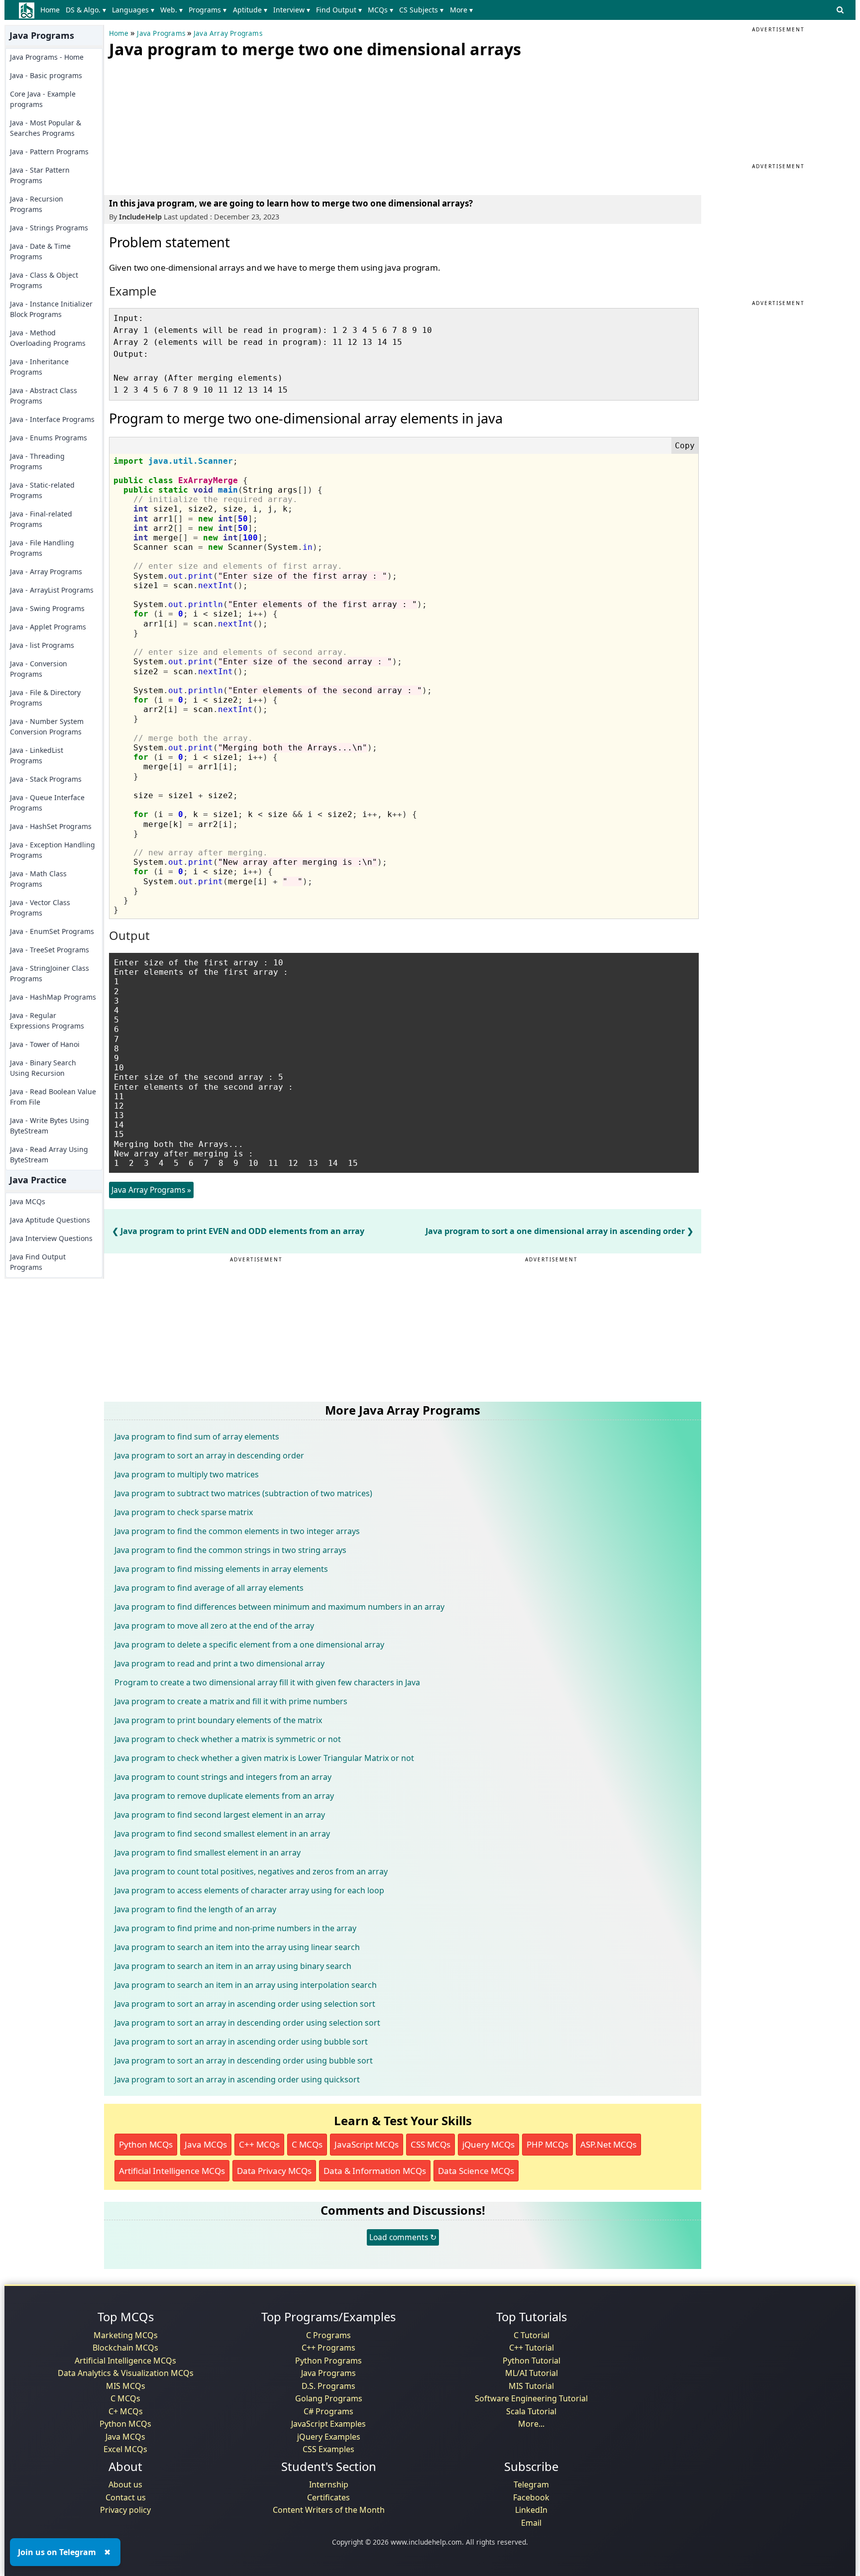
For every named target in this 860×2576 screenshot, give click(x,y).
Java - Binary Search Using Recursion (43, 1068)
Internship (329, 2484)
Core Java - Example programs (43, 99)
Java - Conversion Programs (39, 669)
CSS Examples (328, 2449)
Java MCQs (28, 1201)
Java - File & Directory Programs (45, 698)
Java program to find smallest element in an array (208, 1853)
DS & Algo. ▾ (86, 10)
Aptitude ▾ (250, 10)
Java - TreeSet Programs (50, 950)
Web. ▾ (171, 10)
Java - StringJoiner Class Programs (50, 973)
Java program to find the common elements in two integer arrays (237, 1531)
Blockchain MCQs (125, 2348)
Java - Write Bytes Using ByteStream (50, 1126)
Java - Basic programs (46, 75)
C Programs (328, 2335)
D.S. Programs (328, 2386)
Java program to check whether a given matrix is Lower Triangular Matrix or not (264, 1758)
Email (531, 2523)
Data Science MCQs (476, 2171)
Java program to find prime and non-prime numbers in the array (235, 1928)
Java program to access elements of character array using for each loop (249, 1890)
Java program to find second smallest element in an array (222, 1834)
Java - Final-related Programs (41, 519)
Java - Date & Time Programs (40, 251)
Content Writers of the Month (329, 2510)
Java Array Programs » (151, 1190)
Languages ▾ (133, 10)
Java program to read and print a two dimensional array (219, 1663)
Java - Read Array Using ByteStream (49, 1154)
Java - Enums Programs (49, 438)
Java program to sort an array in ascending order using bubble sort (241, 2042)
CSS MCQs (430, 2144)
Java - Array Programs (46, 571)
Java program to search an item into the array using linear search (237, 1947)
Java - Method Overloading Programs (48, 338)
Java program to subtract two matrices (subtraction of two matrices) (243, 1493)
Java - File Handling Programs (42, 548)
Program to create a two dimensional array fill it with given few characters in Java (267, 1682)
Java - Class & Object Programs (44, 280)
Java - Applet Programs (48, 627)
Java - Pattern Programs (49, 152)
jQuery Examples (329, 2437)
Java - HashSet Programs (51, 826)
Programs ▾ (208, 10)
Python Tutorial (532, 2361)
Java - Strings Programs (49, 228)
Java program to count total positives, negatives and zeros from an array (251, 1871)
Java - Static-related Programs (42, 490)
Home (50, 10)
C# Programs (328, 2411)
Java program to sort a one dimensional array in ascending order (555, 1231)
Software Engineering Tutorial (531, 2398)
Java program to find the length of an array (195, 1909)
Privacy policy (125, 2510)
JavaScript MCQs (367, 2144)
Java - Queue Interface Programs (47, 803)
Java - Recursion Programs (37, 204)
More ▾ (461, 10)
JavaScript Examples (328, 2424)
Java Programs (161, 33)
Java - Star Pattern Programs (40, 175)
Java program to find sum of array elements (197, 1437)
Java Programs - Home (47, 57)
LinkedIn (531, 2510)
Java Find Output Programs (38, 1262)
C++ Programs (328, 2348)
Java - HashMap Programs (53, 997)
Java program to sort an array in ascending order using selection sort (245, 2004)
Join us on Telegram (57, 2552)
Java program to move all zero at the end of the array (214, 1626)
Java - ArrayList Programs (52, 590)
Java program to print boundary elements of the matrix (218, 1720)
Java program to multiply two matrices (187, 1474)
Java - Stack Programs (46, 779)
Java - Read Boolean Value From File (53, 1097)
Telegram (531, 2484)
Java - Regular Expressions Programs (47, 1021)
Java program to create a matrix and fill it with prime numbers (231, 1701)
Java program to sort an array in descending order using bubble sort (244, 2061)
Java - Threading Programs (37, 461)
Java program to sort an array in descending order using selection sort (247, 2023)
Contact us (126, 2497)
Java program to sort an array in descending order (209, 1455)
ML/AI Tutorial (532, 2373)
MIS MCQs (126, 2386)
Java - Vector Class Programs (40, 908)
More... (531, 2424)
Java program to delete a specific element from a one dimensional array (249, 1645)
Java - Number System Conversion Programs (47, 726)
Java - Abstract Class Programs (44, 396)
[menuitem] (52, 10)
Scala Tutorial (531, 2411)
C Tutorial (532, 2335)
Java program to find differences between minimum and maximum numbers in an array (279, 1607)
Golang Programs (329, 2398)
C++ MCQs (259, 2144)
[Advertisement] (184, 124)
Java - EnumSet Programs (52, 931)
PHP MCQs (547, 2144)
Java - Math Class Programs (38, 879)
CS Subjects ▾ (421, 10)
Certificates (328, 2497)
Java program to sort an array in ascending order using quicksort (237, 2079)
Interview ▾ (292, 10)
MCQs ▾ (380, 10)
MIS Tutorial (531, 2386)
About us (125, 2484)
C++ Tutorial (532, 2348)
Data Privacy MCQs (274, 2171)
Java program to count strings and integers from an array (223, 1777)
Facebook (531, 2497)
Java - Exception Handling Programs (53, 850)
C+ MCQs (126, 2411)
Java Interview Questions (51, 1238)
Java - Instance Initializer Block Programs (51, 309)
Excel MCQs (125, 2449)
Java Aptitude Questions (50, 1220)
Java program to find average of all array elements (209, 1588)
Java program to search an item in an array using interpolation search (246, 1985)
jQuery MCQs (488, 2144)
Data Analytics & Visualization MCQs (126, 2373)
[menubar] (259, 10)
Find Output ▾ (339, 10)
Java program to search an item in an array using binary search (233, 1966)
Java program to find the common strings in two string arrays (230, 1550)
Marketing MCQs (126, 2335)
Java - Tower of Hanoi (45, 1044)
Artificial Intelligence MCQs (172, 2171)
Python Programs (328, 2361)
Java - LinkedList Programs (37, 755)
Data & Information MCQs (375, 2171)
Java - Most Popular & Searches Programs (46, 128)
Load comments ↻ (403, 2237)
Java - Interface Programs (52, 419)
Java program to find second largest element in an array (220, 1815)
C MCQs (307, 2144)
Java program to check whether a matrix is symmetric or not (228, 1739)
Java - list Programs (42, 645)
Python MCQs (146, 2144)
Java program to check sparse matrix (184, 1512)
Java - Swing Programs (47, 608)
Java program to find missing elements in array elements (221, 1569)
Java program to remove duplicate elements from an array (224, 1796)
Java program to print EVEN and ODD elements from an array (242, 1231)
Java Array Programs (228, 33)
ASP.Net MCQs (608, 2144)
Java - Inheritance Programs (39, 367)
